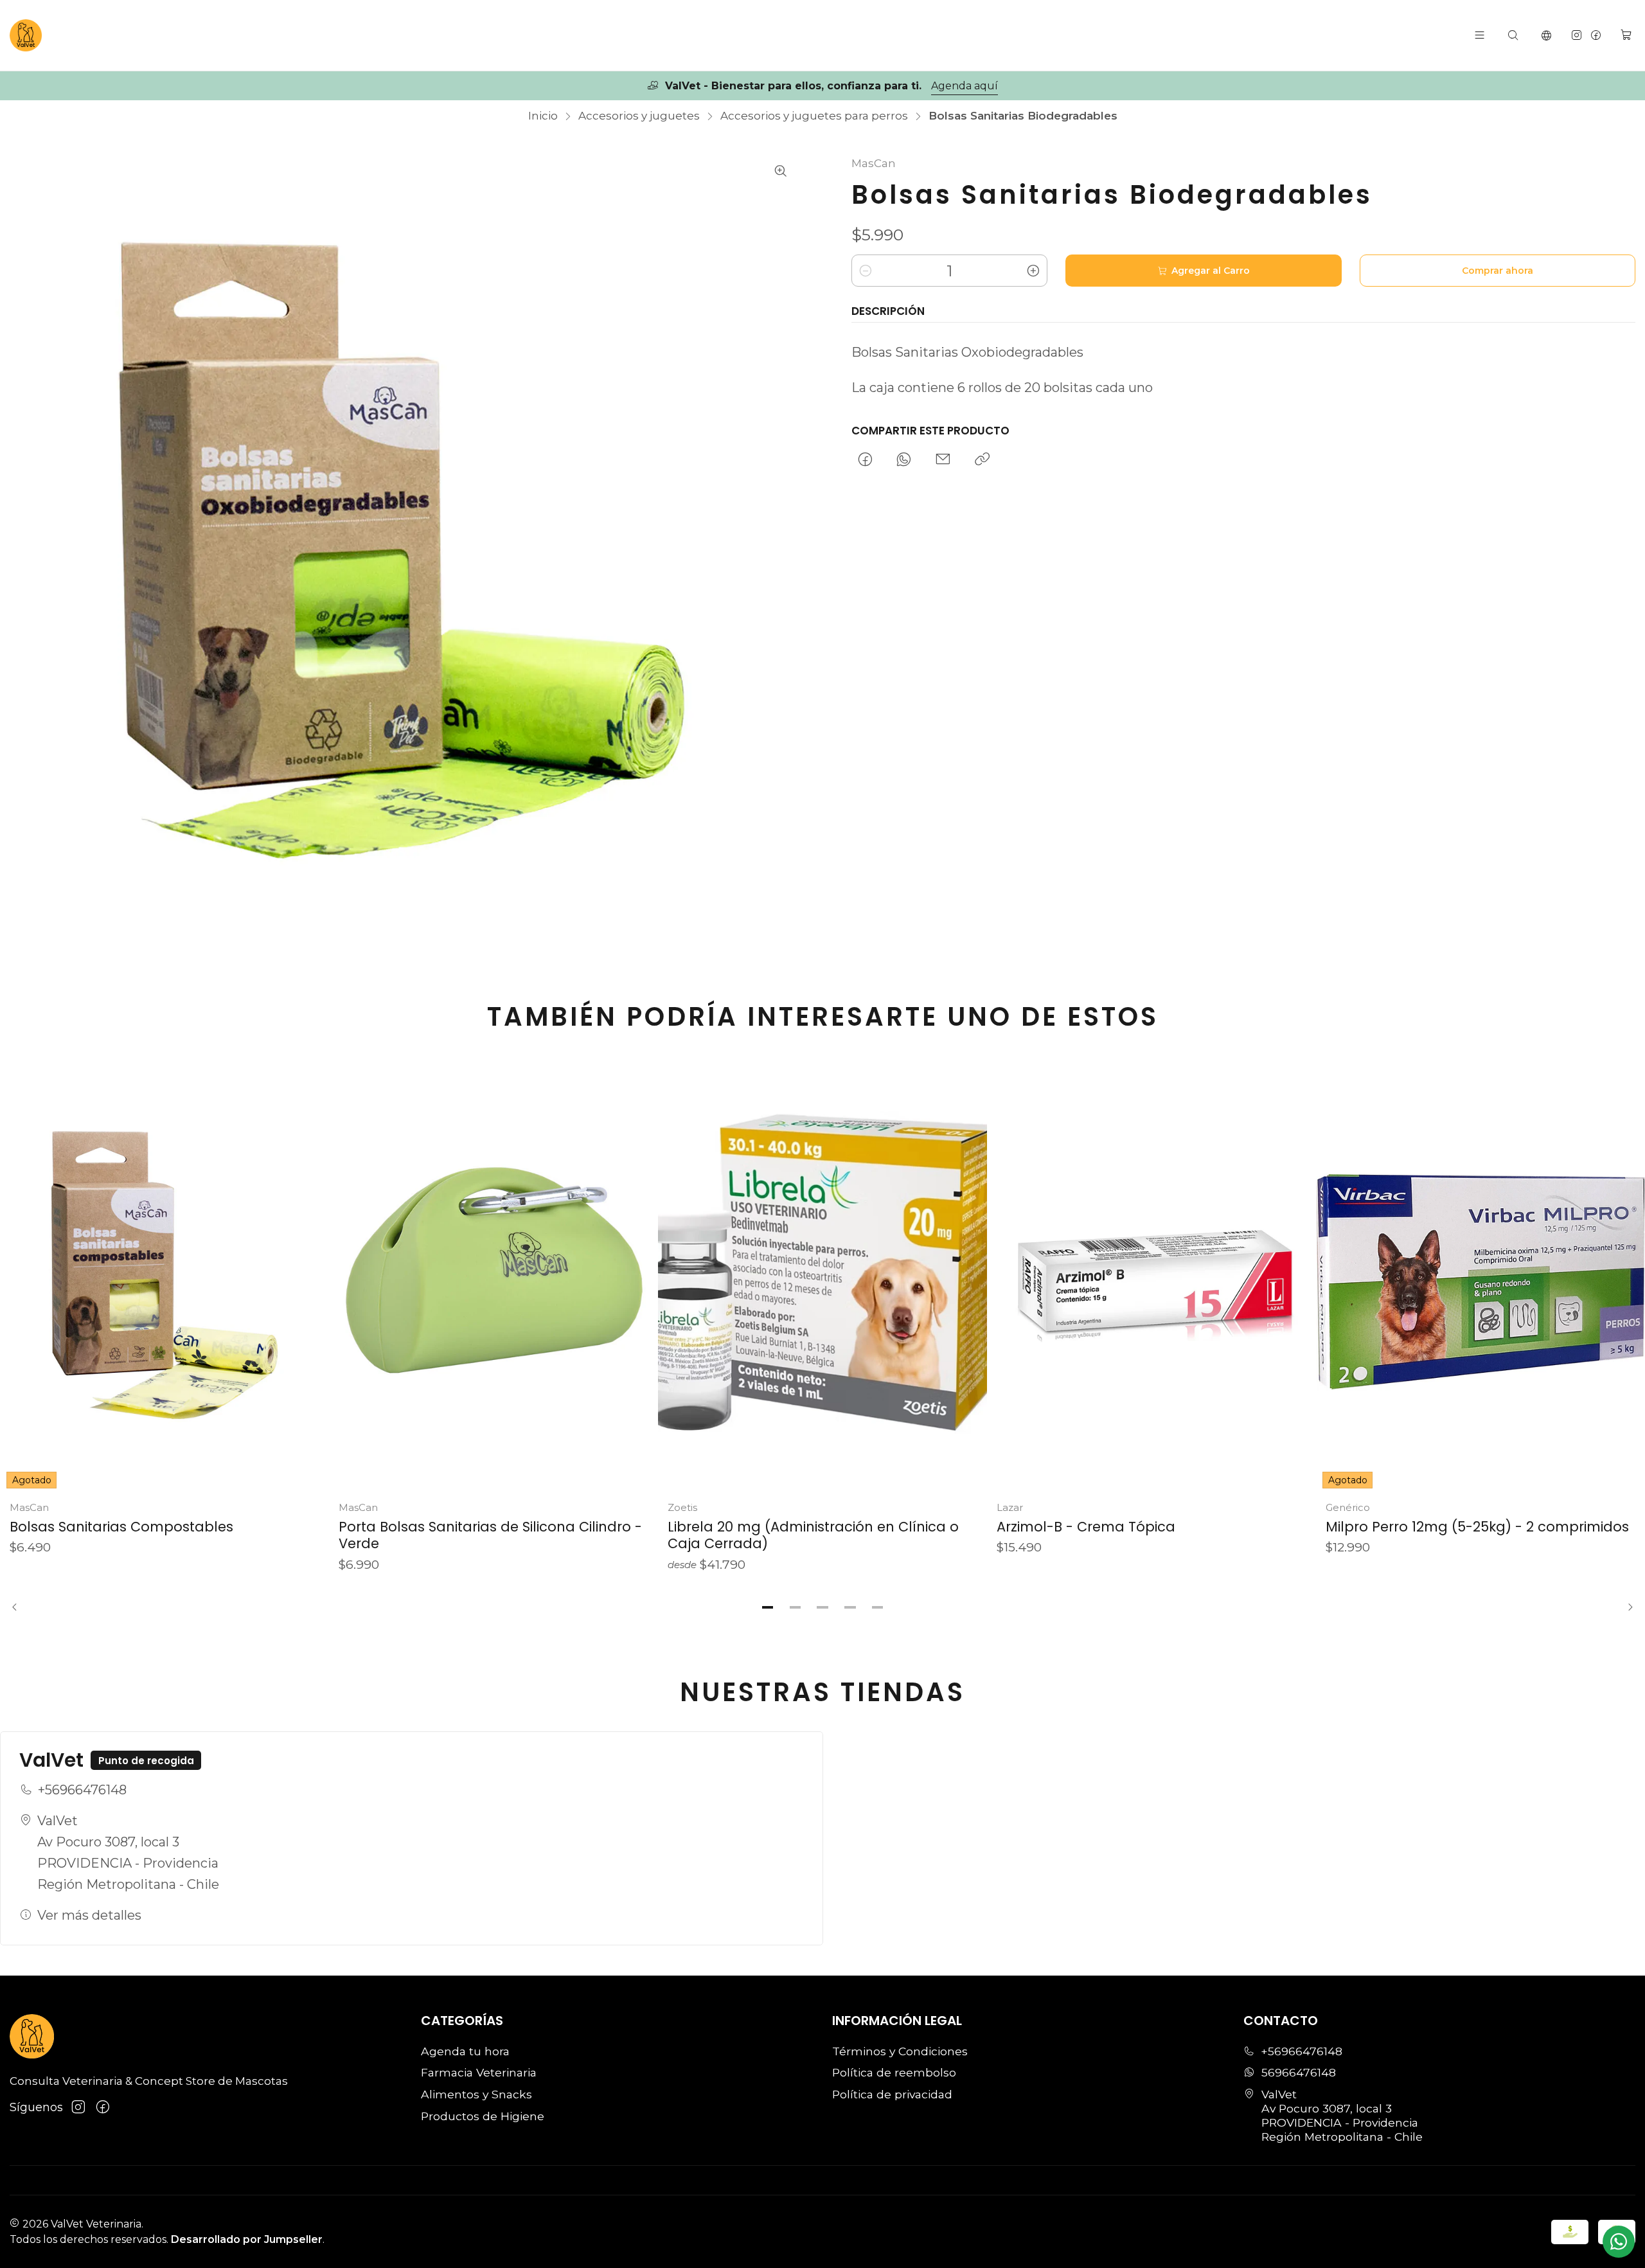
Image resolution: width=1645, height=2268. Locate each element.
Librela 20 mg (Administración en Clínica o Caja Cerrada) (813, 1535)
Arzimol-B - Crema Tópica (1086, 1527)
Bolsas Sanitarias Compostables (121, 1527)
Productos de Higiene (483, 2116)
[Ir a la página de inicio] (26, 35)
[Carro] (1626, 35)
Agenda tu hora (465, 2051)
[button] (768, 1607)
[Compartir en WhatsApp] (904, 460)
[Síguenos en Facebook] (1596, 35)
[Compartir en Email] (943, 460)
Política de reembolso (894, 2072)
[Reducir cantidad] (866, 271)
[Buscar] (1513, 35)
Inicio (543, 116)
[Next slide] (1626, 1607)
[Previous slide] (19, 1607)
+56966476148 (82, 1790)
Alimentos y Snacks (476, 2094)
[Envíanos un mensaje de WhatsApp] (1619, 2242)
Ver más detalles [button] (89, 1915)
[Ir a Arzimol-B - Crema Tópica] (1151, 1275)
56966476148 (1299, 2072)
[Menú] (1480, 35)
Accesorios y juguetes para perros (814, 116)
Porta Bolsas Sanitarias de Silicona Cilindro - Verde (490, 1535)
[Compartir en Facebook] (865, 460)
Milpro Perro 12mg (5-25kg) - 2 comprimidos (1477, 1527)
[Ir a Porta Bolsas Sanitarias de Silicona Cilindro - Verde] (493, 1275)
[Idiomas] (1547, 35)
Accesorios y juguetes (639, 116)
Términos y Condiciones (900, 2051)
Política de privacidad (892, 2094)
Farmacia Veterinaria (479, 2072)
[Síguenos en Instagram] (1577, 35)
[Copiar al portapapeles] (982, 460)
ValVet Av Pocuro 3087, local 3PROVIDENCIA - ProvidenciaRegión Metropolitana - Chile (128, 1853)
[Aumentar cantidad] (1033, 271)
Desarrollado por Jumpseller (247, 2239)
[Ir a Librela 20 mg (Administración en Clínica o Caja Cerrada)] (822, 1275)
